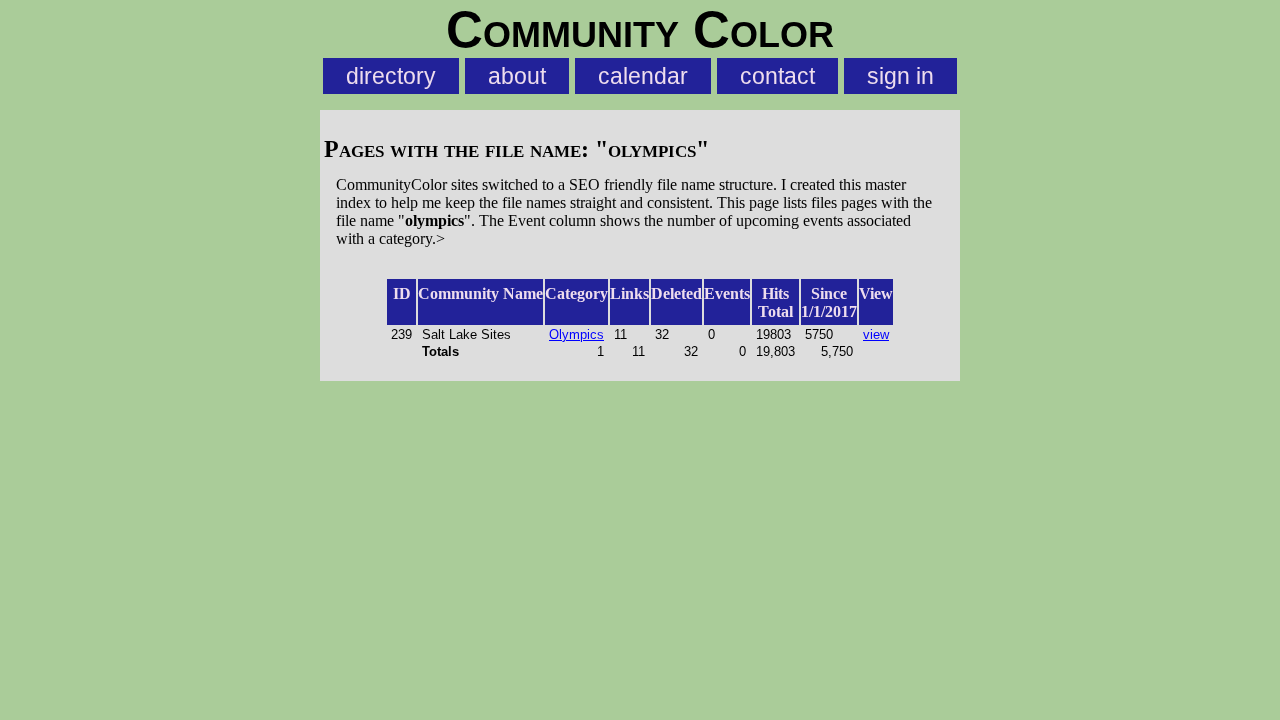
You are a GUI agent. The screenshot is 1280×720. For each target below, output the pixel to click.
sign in (900, 76)
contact (777, 76)
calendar (643, 76)
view (876, 334)
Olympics (576, 334)
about (517, 76)
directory (391, 76)
